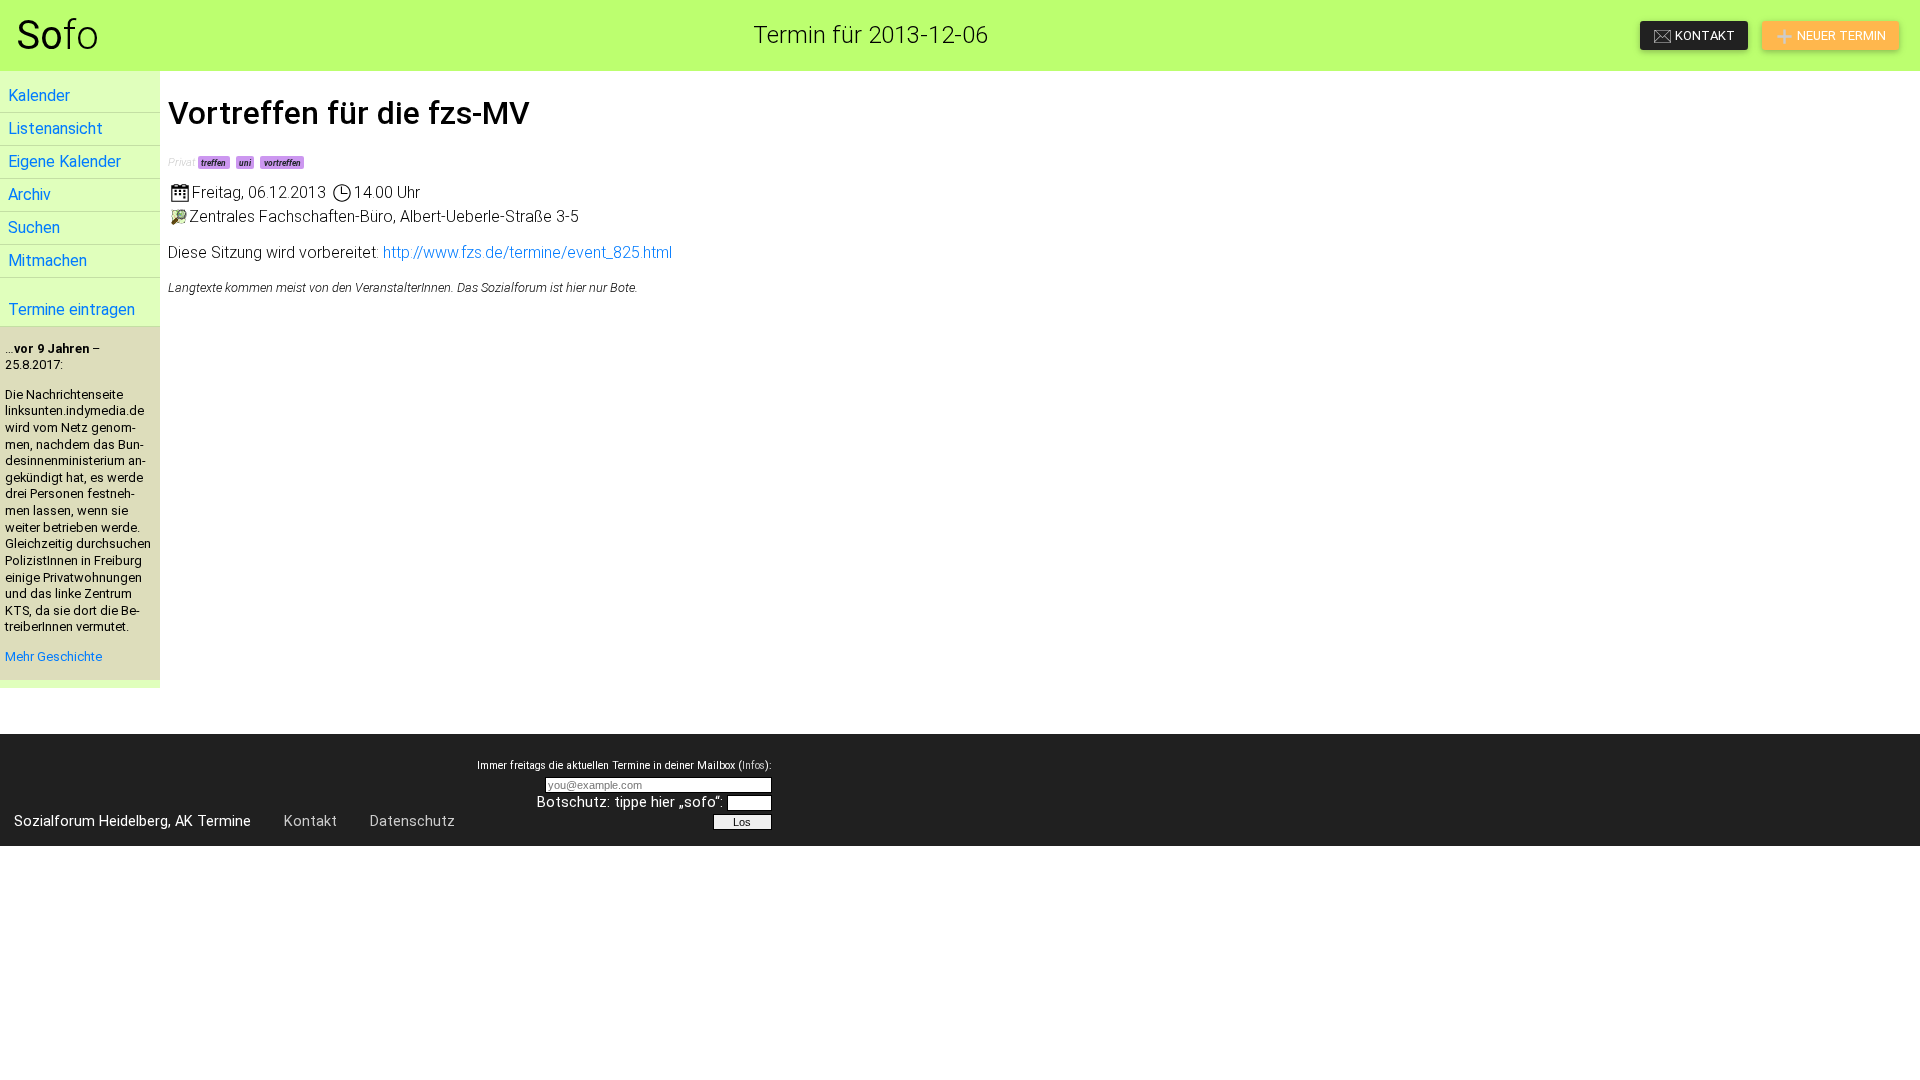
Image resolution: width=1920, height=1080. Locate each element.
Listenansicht (55, 128)
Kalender (39, 95)
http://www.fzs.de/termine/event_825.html (527, 252)
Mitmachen (47, 260)
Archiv (29, 194)
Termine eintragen (71, 309)
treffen (213, 163)
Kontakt (310, 821)
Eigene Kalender (64, 161)
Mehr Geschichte (53, 656)
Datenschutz (412, 821)
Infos (753, 765)
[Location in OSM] (178, 216)
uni (245, 163)
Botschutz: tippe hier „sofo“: (630, 802)
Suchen (34, 227)
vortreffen (282, 163)
